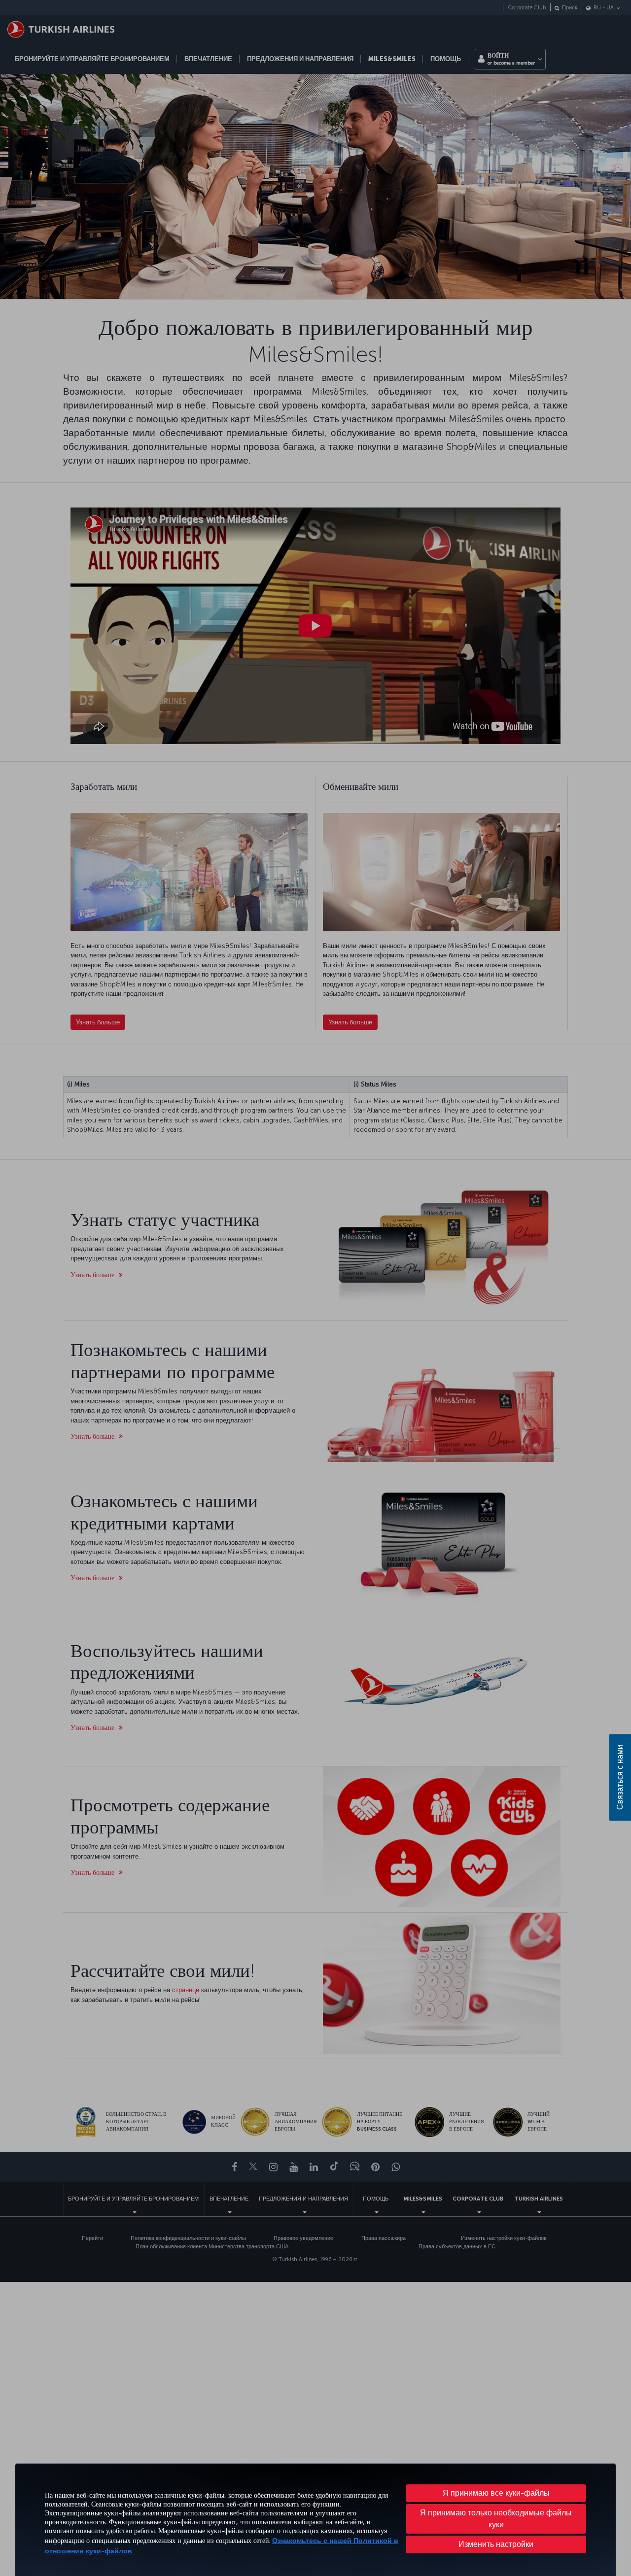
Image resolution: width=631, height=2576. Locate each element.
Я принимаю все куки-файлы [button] (496, 2493)
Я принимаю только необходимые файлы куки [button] (496, 2519)
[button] (496, 2544)
